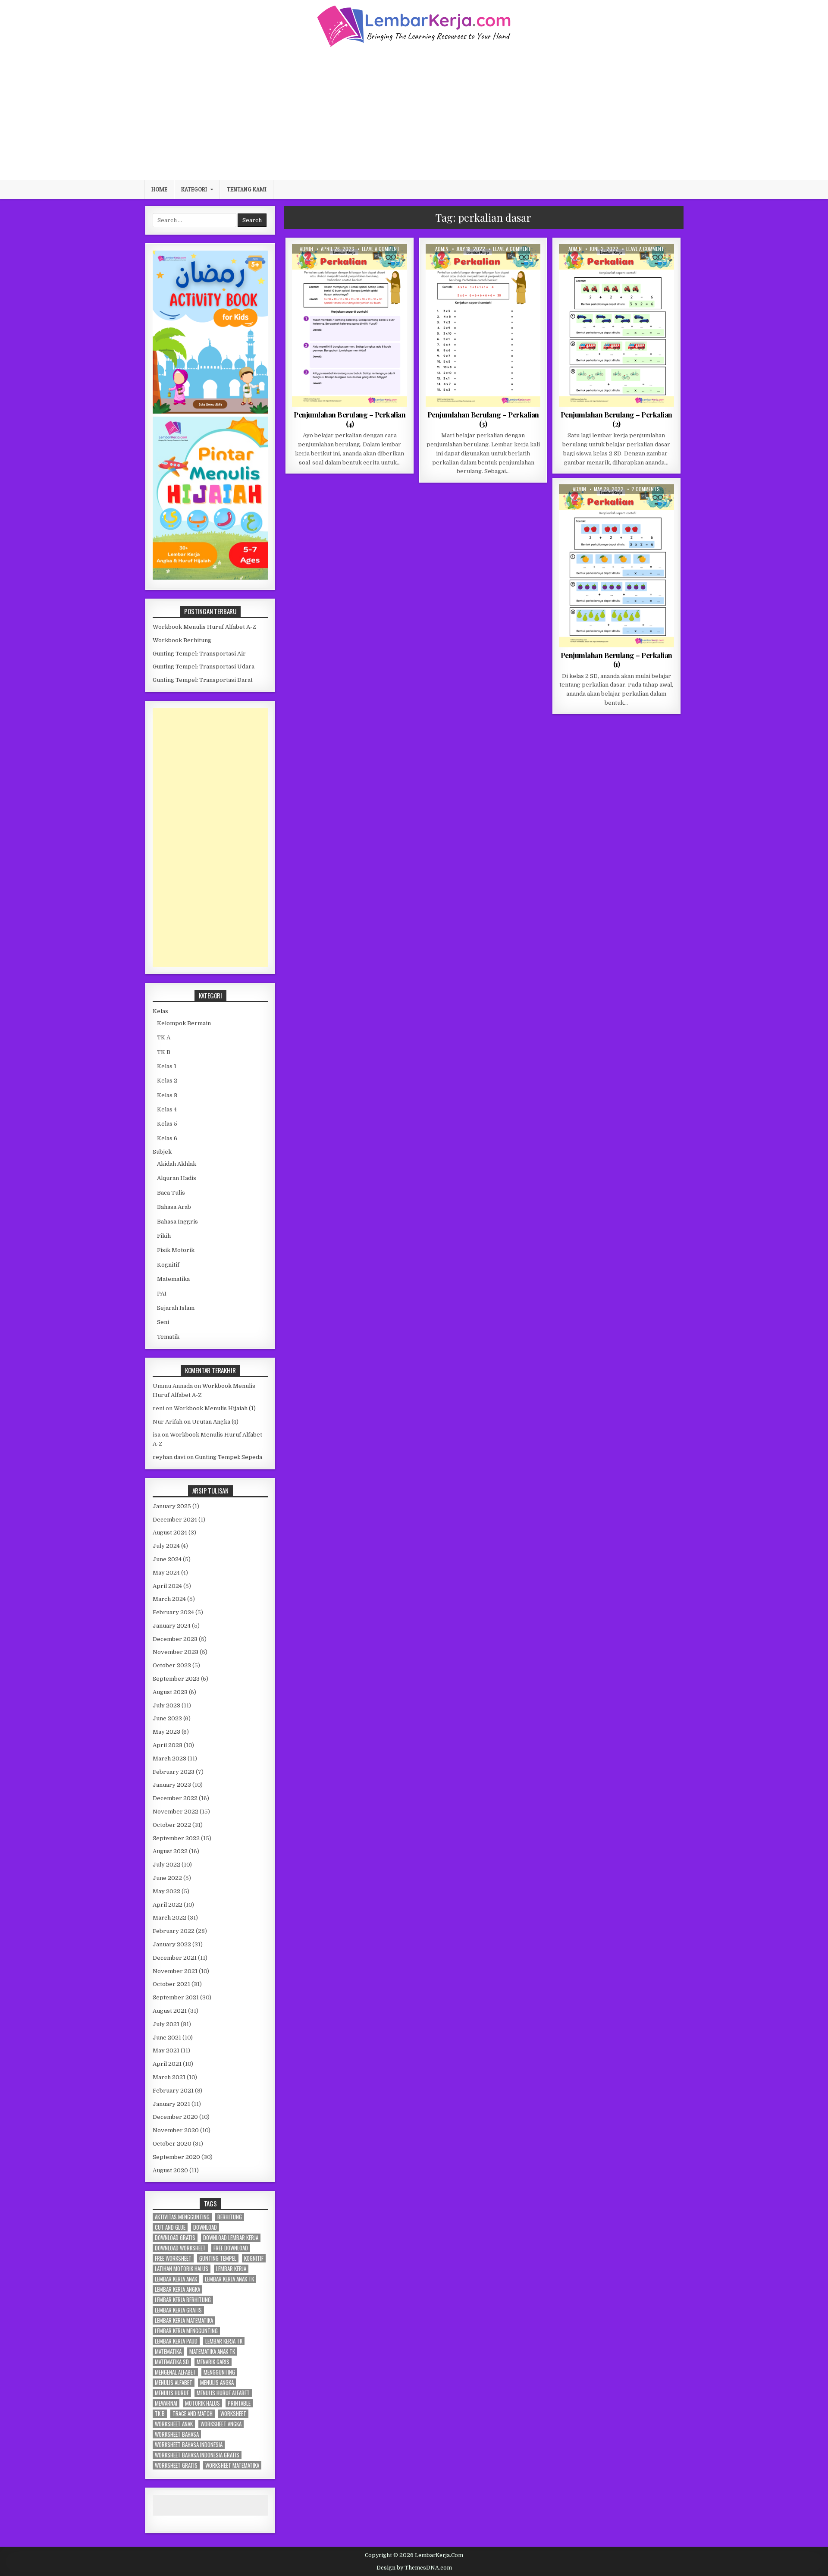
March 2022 (169, 1918)
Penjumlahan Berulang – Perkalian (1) (616, 659)
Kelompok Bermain (184, 1023)
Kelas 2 (332, 265)
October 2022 (172, 1825)
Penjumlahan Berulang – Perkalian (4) (350, 419)
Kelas (160, 1011)
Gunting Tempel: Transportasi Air (199, 654)
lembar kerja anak (176, 2279)
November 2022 (176, 1812)
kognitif (254, 2258)
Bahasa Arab (174, 1207)
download (205, 2227)
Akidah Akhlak (177, 1164)
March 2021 (169, 2077)
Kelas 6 (167, 1138)
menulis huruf (172, 2393)
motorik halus (202, 2403)
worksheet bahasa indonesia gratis (197, 2455)
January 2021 (171, 2104)
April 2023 (168, 1745)
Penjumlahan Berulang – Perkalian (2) (616, 419)
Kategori (194, 189)
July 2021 (166, 2024)
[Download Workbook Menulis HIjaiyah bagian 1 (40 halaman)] (210, 578)
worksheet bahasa (177, 2434)
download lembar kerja (231, 2238)
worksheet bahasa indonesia (189, 2445)
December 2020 (175, 2117)
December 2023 (175, 1639)
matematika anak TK (212, 2352)
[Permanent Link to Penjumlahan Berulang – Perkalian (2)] (616, 325)
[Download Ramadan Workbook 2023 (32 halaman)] (210, 412)
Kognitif (168, 1265)
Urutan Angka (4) (215, 1422)
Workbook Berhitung (182, 640)
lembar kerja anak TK (229, 2279)
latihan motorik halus (182, 2269)
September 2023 (176, 1679)
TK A (164, 1037)
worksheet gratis (176, 2465)
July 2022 (166, 1865)
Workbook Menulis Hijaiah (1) (215, 1408)
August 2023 (170, 1692)
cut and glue (170, 2227)
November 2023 (176, 1652)
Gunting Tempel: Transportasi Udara (204, 667)
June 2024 (167, 1559)
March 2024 (169, 1599)
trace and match (193, 2414)
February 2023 (174, 1772)
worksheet (233, 2414)
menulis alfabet (174, 2383)
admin (306, 249)
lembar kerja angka (177, 2289)
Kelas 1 (167, 1066)
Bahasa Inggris (177, 1222)
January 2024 (172, 1626)
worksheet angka (221, 2424)
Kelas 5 (167, 1124)
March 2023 (169, 1759)
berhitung (230, 2217)
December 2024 (175, 1520)
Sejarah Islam (176, 1308)
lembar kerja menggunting (186, 2331)
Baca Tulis (171, 1193)
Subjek (162, 1152)
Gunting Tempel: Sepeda (229, 1457)
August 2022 (170, 1851)
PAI (162, 1294)
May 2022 (166, 1891)
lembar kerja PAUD (176, 2341)
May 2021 (166, 2050)
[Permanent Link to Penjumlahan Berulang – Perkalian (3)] (483, 325)
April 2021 (167, 2064)
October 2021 (171, 1984)
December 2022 (175, 1798)
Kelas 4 (167, 1109)
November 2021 (175, 1971)
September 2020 (176, 2157)
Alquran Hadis (177, 1178)
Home (159, 189)
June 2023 (167, 1718)
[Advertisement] (414, 113)
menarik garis (213, 2362)
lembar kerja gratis (178, 2310)
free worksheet (173, 2258)
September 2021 (176, 1997)
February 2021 (173, 2091)
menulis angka (217, 2383)
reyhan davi (169, 1457)
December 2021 (175, 1958)
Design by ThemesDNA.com (414, 2568)
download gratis (175, 2238)
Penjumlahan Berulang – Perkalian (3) (483, 419)
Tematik (168, 1337)
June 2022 (167, 1878)
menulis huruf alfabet (223, 2393)
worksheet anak (174, 2424)
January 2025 (172, 1506)
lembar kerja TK (224, 2341)
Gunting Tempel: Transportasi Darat (203, 680)
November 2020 (176, 2130)
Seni (163, 1322)
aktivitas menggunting (182, 2217)
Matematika (362, 265)
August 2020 (170, 2170)
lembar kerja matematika (184, 2320)
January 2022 (172, 1944)
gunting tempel (218, 2258)
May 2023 (166, 1732)
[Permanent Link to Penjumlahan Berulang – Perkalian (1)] (616, 566)
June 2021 (167, 2038)
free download (231, 2248)
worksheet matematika (232, 2465)
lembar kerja (231, 2269)
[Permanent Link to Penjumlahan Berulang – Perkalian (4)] (350, 325)
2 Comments (646, 489)
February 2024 (173, 1612)
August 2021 (170, 2011)
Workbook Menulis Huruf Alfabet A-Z (204, 627)
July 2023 (166, 1705)
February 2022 (174, 1931)
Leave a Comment (381, 249)
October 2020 (172, 2144)
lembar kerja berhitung (183, 2300)
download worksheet (180, 2248)
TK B (164, 1052)
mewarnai (166, 2403)
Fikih (164, 1236)
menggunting (219, 2372)
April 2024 (167, 1586)
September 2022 (176, 1838)
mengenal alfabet (175, 2372)
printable (239, 2403)
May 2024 (166, 1573)
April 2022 (168, 1905)
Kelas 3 (167, 1095)
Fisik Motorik (176, 1250)
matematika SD (172, 2362)
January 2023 (172, 1785)
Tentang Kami (247, 189)
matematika (168, 2352)
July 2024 (166, 1546)
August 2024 (170, 1533)
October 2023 (172, 1665)
